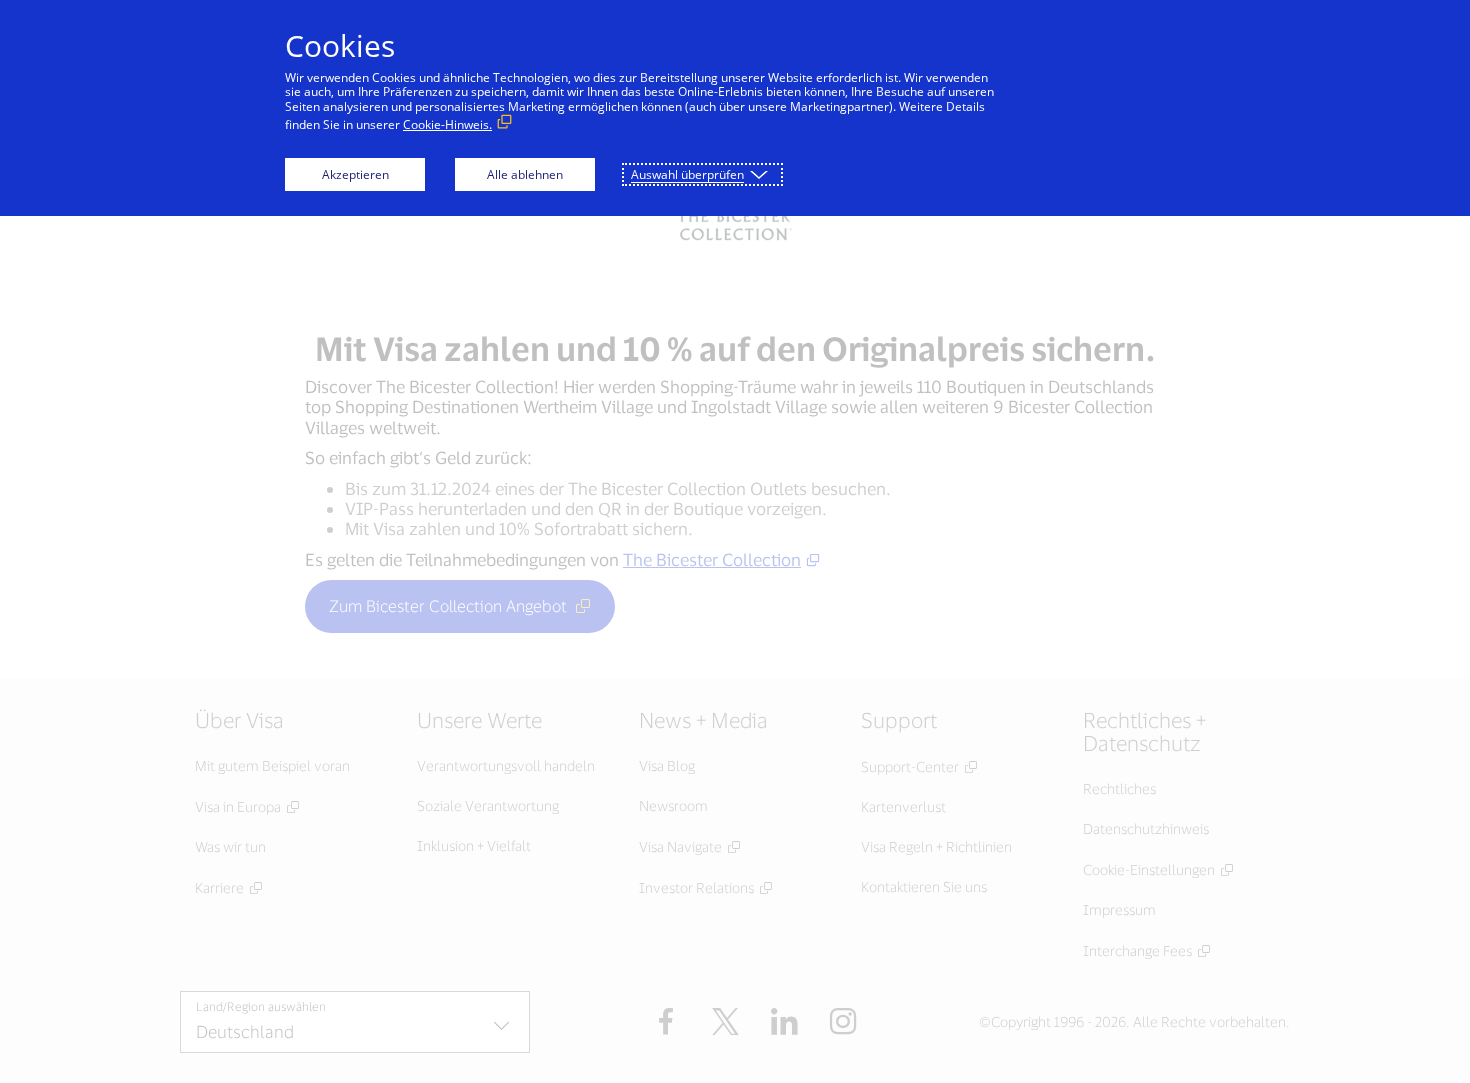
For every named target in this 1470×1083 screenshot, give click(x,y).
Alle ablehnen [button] (525, 174)
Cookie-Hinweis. (447, 124)
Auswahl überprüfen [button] (687, 174)
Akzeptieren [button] (355, 174)
